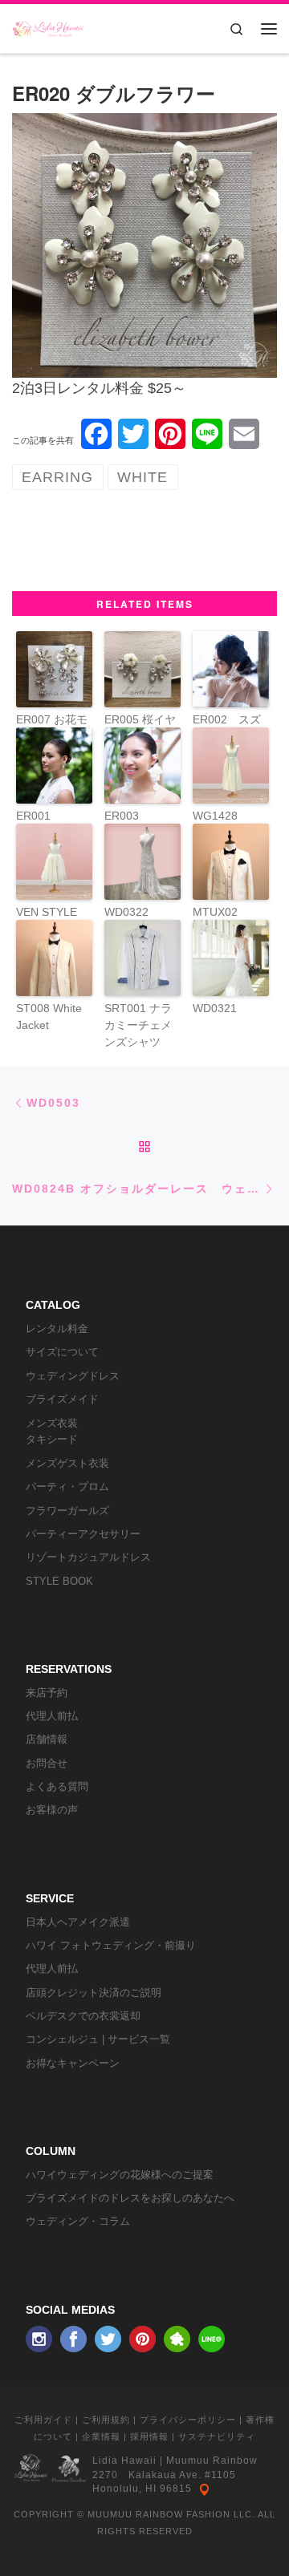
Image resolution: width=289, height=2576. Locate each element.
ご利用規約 (106, 2420)
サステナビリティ (217, 2436)
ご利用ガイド (43, 2420)
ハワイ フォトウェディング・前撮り (111, 1945)
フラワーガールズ (67, 1511)
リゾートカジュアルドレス (88, 1557)
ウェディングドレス (73, 1376)
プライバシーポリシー (188, 2420)
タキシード (52, 1439)
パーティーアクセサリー (83, 1534)
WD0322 (126, 912)
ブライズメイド (62, 1399)
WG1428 (215, 816)
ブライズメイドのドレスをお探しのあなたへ (130, 2198)
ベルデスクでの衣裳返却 (83, 2016)
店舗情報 (47, 1739)
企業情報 (101, 2436)
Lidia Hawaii (124, 2461)
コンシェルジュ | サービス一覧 (98, 2039)
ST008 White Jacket (49, 1017)
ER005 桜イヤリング (140, 728)
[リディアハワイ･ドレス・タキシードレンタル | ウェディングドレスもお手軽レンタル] (48, 26)
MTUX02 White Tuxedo (228, 920)
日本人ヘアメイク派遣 (78, 1922)
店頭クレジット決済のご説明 (94, 1993)
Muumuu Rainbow (212, 2461)
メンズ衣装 (52, 1423)
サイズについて (62, 1352)
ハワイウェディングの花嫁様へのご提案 (120, 2175)
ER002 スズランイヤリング (227, 736)
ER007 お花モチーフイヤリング (52, 736)
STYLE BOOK (59, 1581)
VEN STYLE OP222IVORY (51, 920)
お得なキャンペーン (73, 2063)
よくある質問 (57, 1786)
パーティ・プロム (67, 1486)
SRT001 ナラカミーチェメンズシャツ (138, 1025)
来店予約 (47, 1693)
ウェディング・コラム (78, 2221)
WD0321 (215, 1008)
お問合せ (47, 1763)
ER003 (122, 816)
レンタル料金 (57, 1329)
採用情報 (149, 2436)
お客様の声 (52, 1810)
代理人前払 (52, 1716)
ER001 (33, 816)
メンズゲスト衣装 (67, 1463)
